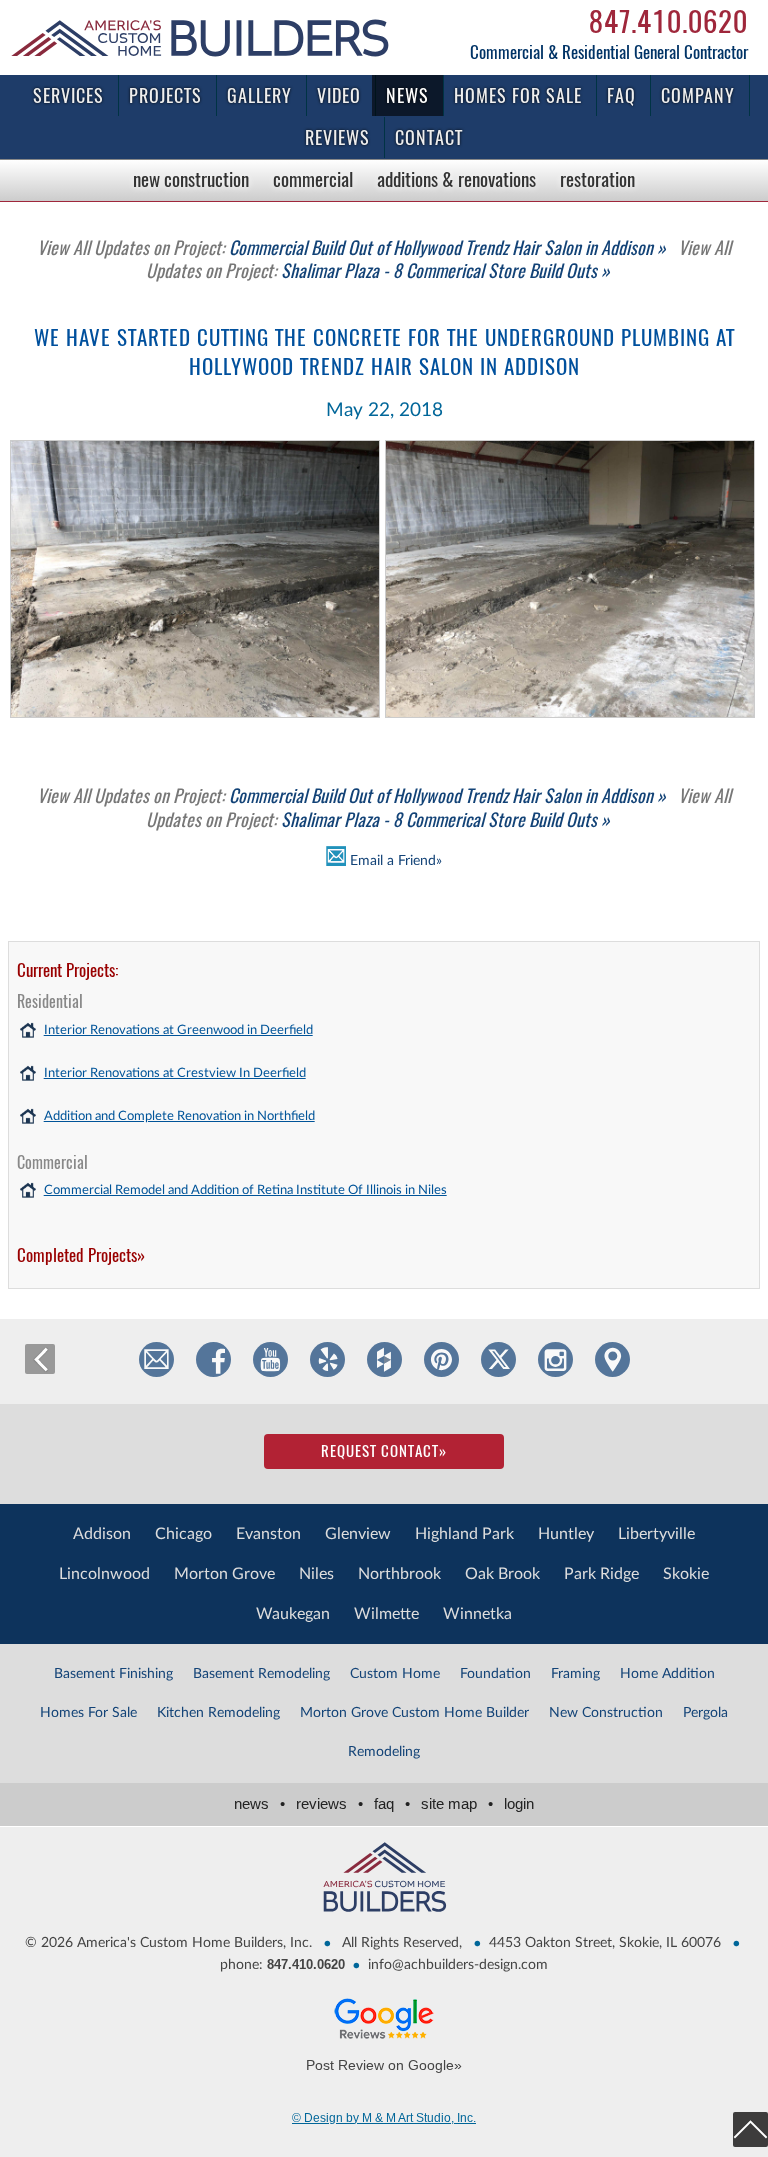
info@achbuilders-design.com (458, 1965)
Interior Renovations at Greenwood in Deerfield (178, 1030)
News (407, 95)
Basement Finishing (113, 1674)
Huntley (566, 1534)
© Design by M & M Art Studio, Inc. (384, 2118)
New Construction (191, 179)
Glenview (358, 1534)
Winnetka (477, 1614)
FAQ (621, 95)
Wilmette (386, 1614)
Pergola (705, 1713)
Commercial (313, 179)
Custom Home (395, 1674)
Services (68, 95)
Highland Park (464, 1534)
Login (519, 1803)
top (750, 2129)
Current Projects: (67, 970)
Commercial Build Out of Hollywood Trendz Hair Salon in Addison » (351, 247)
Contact (429, 137)
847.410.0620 (668, 21)
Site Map (457, 1803)
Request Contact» (384, 1451)
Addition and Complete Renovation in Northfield (179, 1116)
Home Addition (667, 1674)
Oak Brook (502, 1574)
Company (698, 95)
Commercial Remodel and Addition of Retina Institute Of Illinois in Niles (245, 1190)
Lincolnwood (104, 1574)
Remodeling (384, 1752)
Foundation (495, 1674)
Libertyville (656, 1534)
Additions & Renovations (456, 179)
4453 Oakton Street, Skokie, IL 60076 (605, 1943)
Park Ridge (601, 1574)
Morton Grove (224, 1574)
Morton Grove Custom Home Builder (414, 1713)
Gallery (259, 95)
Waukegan (293, 1614)
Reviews (337, 137)
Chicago (183, 1534)
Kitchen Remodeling (218, 1713)
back (40, 1359)
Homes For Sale (88, 1713)
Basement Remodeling (261, 1674)
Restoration (597, 179)
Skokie (686, 1574)
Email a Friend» (394, 861)
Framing (575, 1674)
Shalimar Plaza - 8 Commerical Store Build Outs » (438, 259)
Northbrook (399, 1574)
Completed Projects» (81, 1255)
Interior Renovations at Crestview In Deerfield (175, 1073)
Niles (316, 1574)
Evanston (268, 1534)
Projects (165, 95)
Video (339, 95)
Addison (102, 1534)
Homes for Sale (518, 95)
